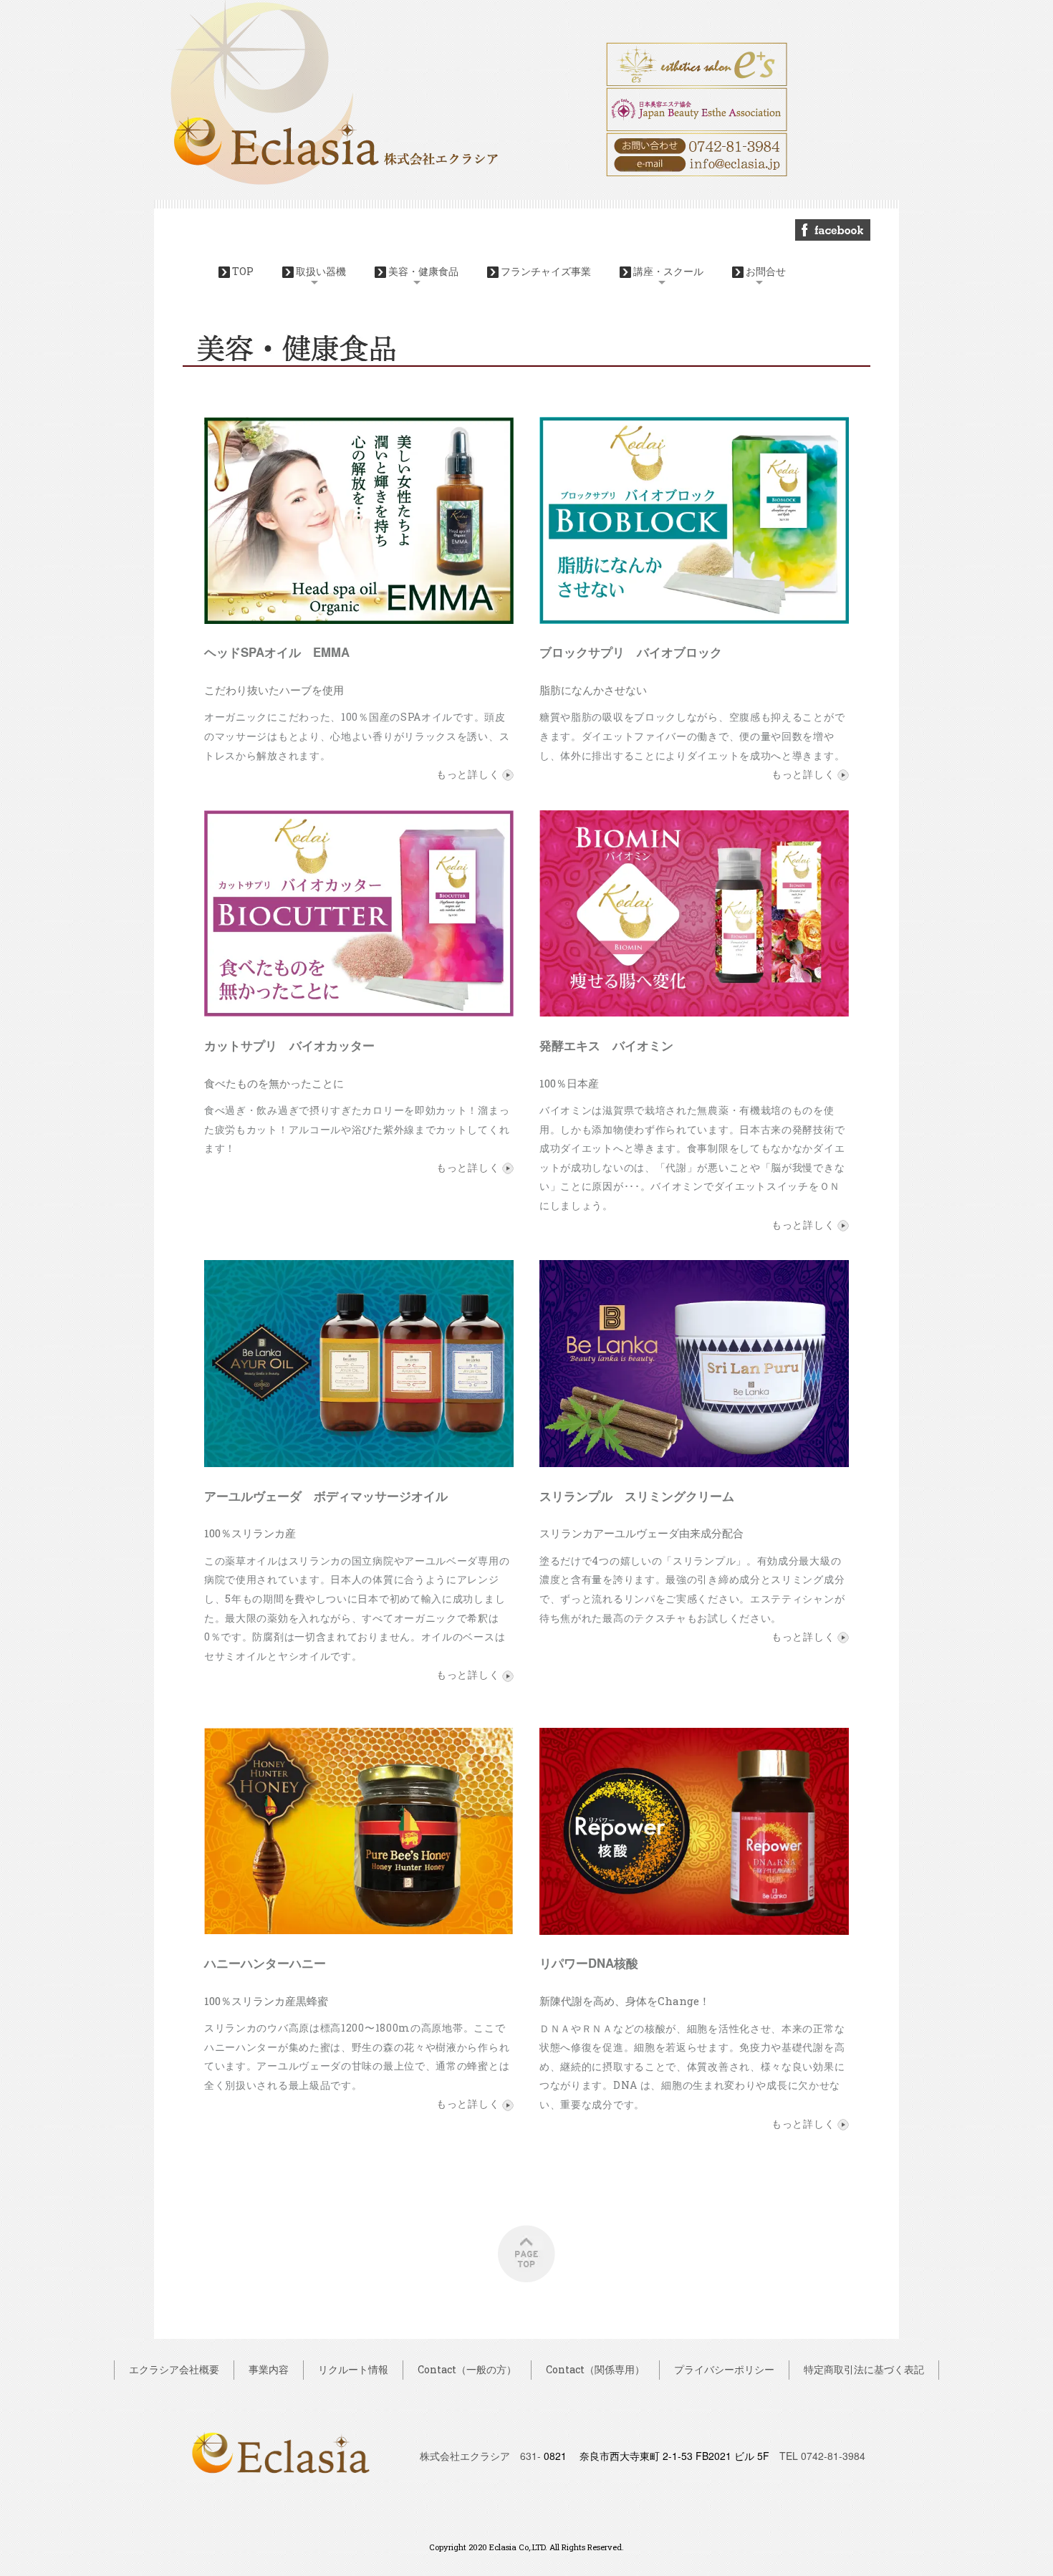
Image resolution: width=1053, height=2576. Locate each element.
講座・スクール (668, 271)
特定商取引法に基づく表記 (864, 2369)
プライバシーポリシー (724, 2369)
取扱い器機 (321, 271)
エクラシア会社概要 (174, 2369)
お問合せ (766, 271)
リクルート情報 (353, 2369)
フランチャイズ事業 (546, 271)
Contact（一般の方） (467, 2369)
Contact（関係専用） (595, 2369)
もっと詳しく (469, 774)
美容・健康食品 (423, 271)
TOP (243, 271)
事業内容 (269, 2369)
